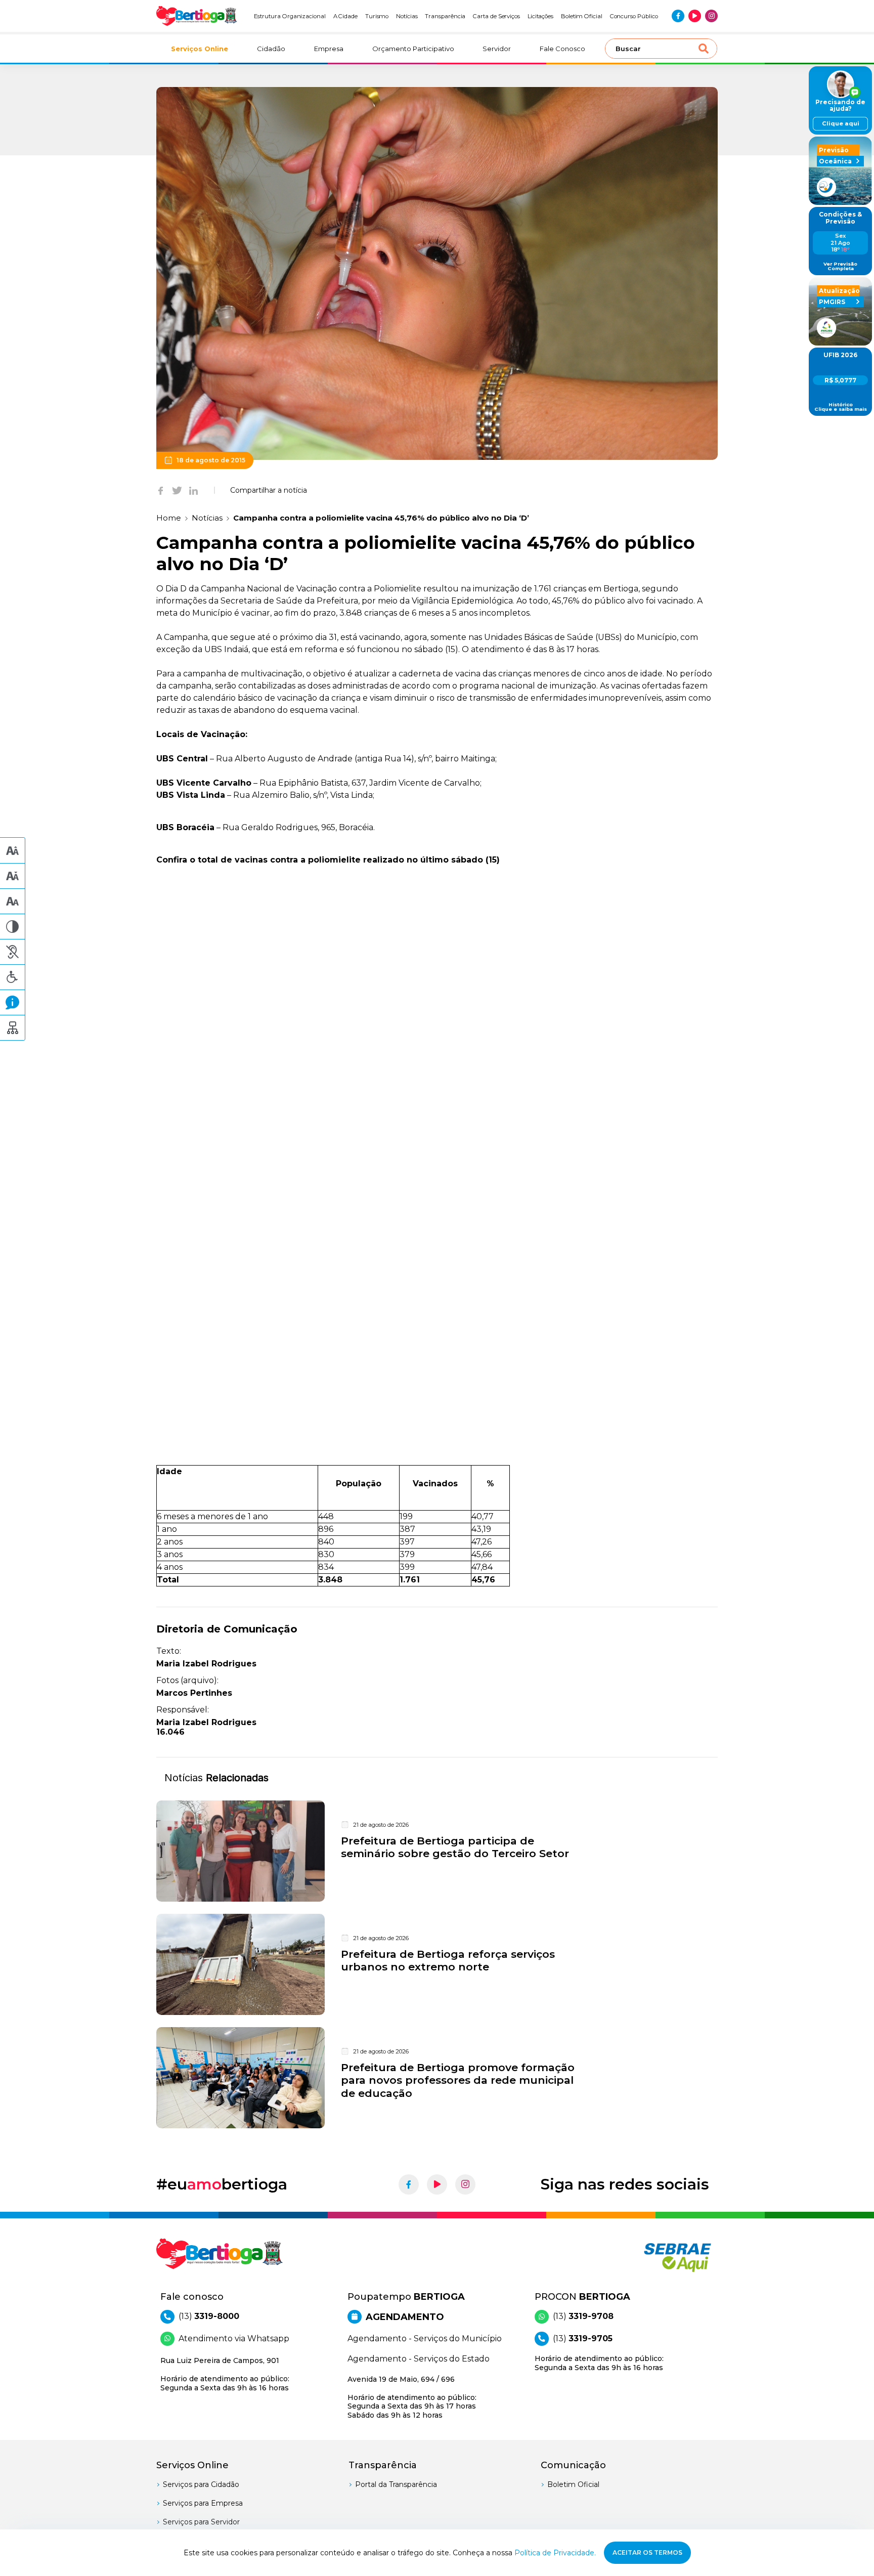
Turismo (377, 16)
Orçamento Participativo (413, 49)
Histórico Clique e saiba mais (841, 407)
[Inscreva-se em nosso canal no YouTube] (695, 16)
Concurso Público (634, 16)
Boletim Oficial (582, 16)
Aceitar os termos (647, 2552)
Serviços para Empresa (203, 2503)
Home (169, 518)
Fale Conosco (562, 49)
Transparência (445, 16)
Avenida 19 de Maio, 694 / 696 (412, 2397)
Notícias (407, 16)
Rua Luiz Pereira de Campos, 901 (225, 2374)
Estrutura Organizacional (290, 16)
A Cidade (346, 16)
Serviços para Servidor (201, 2522)
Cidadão (271, 49)
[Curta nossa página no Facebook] (678, 16)
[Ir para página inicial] (197, 16)
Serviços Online (200, 49)
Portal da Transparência (396, 2484)
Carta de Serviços (496, 16)
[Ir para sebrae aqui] (653, 2257)
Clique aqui (841, 123)
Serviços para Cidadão (201, 2484)
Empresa (329, 49)
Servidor (497, 49)
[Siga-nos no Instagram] (711, 16)
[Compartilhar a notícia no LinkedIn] (193, 490)
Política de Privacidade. (555, 2553)
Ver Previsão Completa (840, 266)
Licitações (540, 16)
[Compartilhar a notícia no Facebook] (161, 490)
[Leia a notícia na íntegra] (437, 1851)
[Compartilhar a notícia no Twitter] (177, 490)
